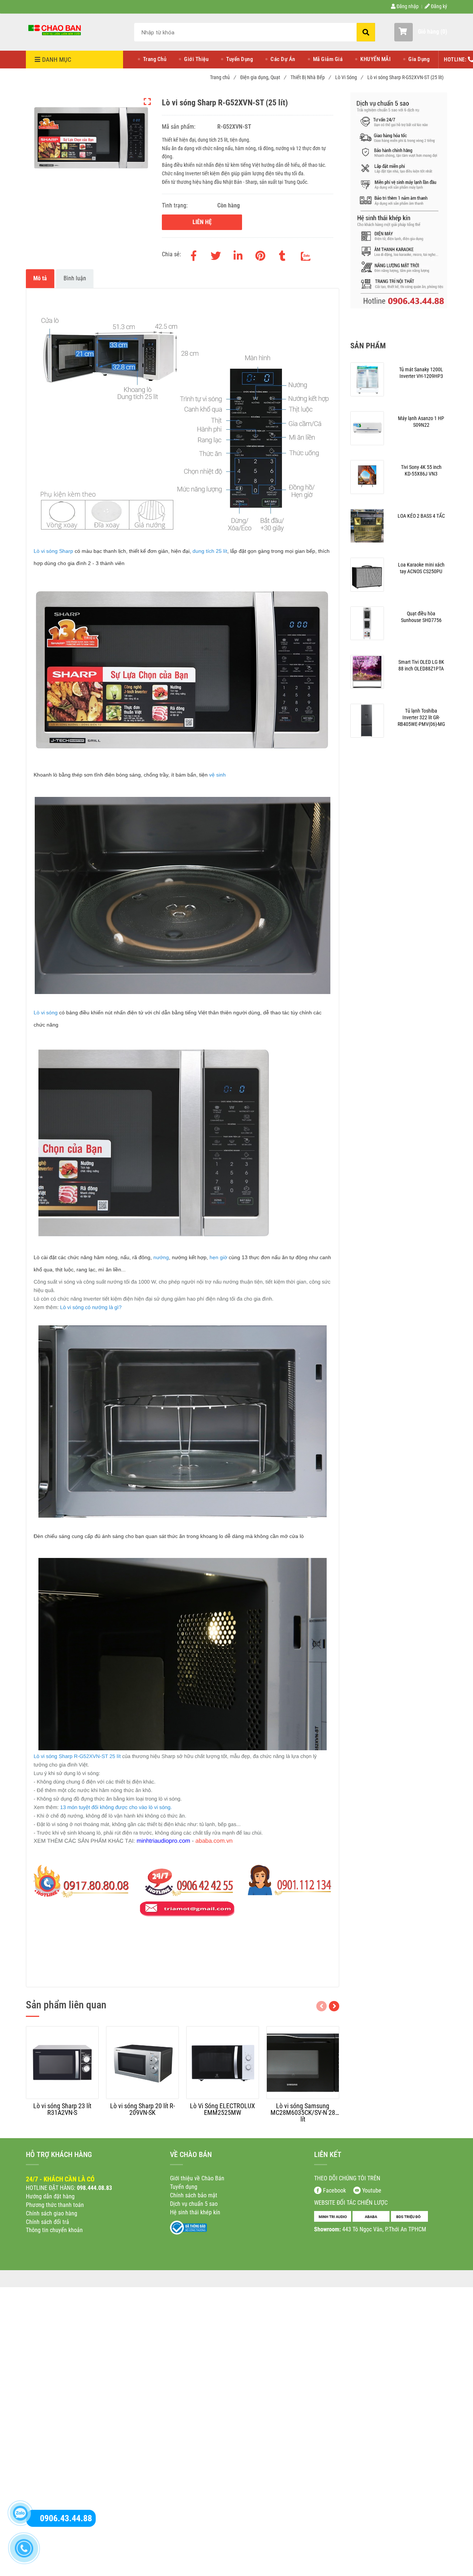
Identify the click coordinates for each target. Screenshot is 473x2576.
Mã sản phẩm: (179, 127)
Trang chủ (223, 77)
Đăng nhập (407, 6)
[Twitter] (216, 254)
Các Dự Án (283, 59)
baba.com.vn (216, 1841)
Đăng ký (438, 6)
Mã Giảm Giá (328, 59)
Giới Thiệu (196, 59)
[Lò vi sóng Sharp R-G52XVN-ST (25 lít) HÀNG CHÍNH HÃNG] (55, 30)
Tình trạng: (176, 205)
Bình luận (75, 278)
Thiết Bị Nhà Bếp (310, 77)
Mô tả (40, 278)
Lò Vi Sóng (349, 77)
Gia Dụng (419, 59)
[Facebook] (194, 254)
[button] (421, 32)
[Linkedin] (238, 254)
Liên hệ (202, 222)
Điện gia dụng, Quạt (263, 77)
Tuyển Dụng (239, 59)
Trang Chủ (155, 59)
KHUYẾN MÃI (375, 59)
